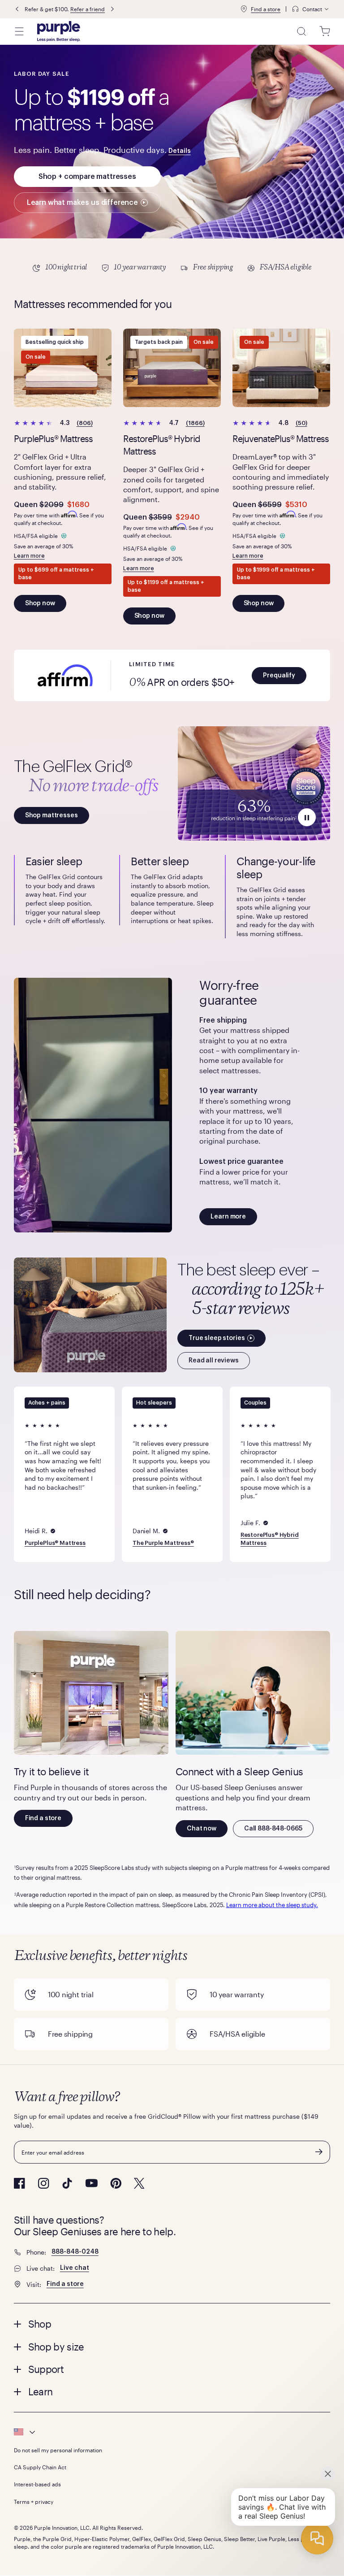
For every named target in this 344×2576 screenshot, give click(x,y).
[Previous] (17, 9)
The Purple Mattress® (163, 1543)
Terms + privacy (34, 2502)
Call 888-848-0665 (273, 1829)
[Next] (112, 9)
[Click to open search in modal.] (301, 31)
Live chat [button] (75, 2268)
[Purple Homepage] (59, 31)
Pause (307, 817)
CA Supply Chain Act (40, 2467)
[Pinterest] (116, 2183)
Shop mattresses (52, 815)
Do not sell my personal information (58, 2450)
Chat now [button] (202, 1829)
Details (180, 151)
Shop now (40, 603)
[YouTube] (91, 2183)
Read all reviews (214, 1361)
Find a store (266, 9)
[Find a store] (244, 9)
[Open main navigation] (19, 31)
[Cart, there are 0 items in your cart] (325, 31)
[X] (139, 2183)
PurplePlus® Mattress (55, 1543)
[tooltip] (311, 9)
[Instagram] (43, 2183)
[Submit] (319, 2152)
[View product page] (63, 368)
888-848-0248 (75, 2252)
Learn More (172, 268)
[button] (279, 676)
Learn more (29, 556)
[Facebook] (19, 2183)
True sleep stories (217, 1338)
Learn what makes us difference (82, 203)
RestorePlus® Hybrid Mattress (269, 1539)
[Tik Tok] (67, 2183)
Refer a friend (88, 9)
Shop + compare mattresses (87, 177)
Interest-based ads (37, 2484)
